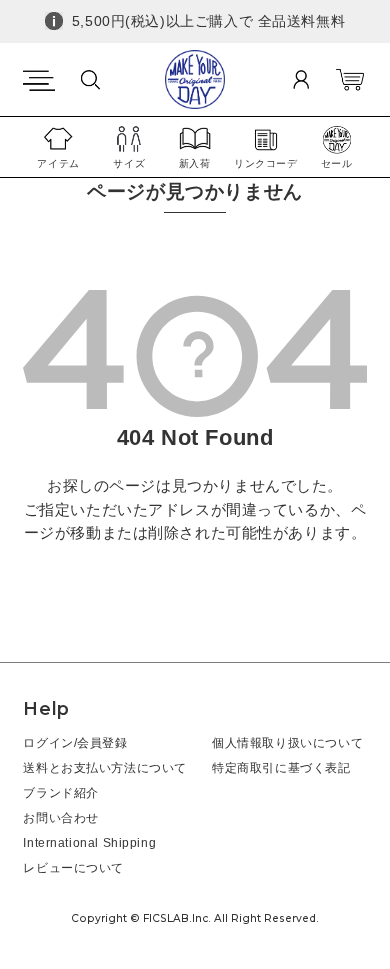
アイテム (58, 163)
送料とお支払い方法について (105, 767)
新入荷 (195, 163)
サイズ (129, 163)
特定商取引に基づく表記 (281, 767)
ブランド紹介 (61, 792)
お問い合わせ (61, 817)
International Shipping (89, 842)
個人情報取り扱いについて (287, 742)
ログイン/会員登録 (75, 742)
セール (337, 163)
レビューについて (73, 867)
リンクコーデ (266, 163)
